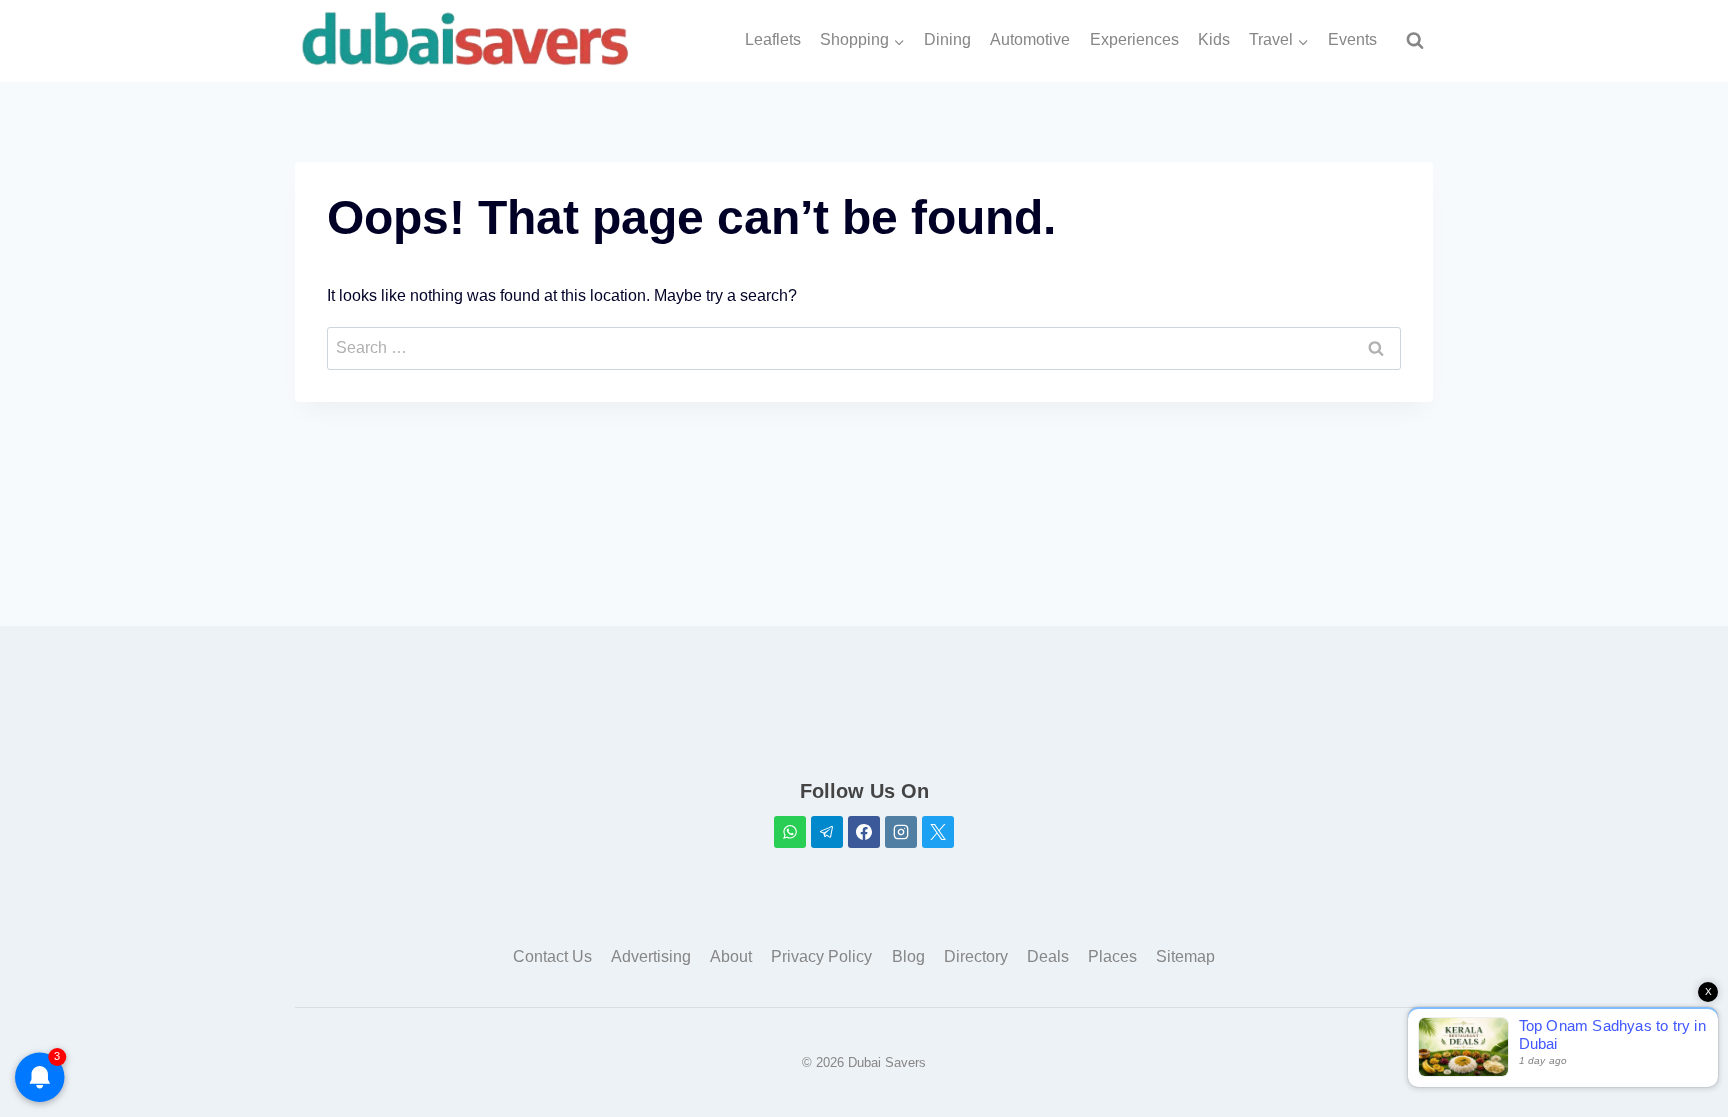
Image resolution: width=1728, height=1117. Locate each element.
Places (1112, 956)
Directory (976, 956)
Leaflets (773, 39)
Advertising (651, 956)
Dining (947, 39)
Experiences (1134, 39)
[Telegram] (827, 832)
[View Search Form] (1415, 41)
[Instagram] (901, 832)
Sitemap (1185, 956)
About (731, 956)
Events (1352, 39)
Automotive (1030, 39)
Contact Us (552, 956)
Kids (1214, 39)
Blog (908, 956)
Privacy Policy (821, 956)
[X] (938, 832)
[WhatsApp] (790, 832)
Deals (1048, 956)
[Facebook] (864, 832)
